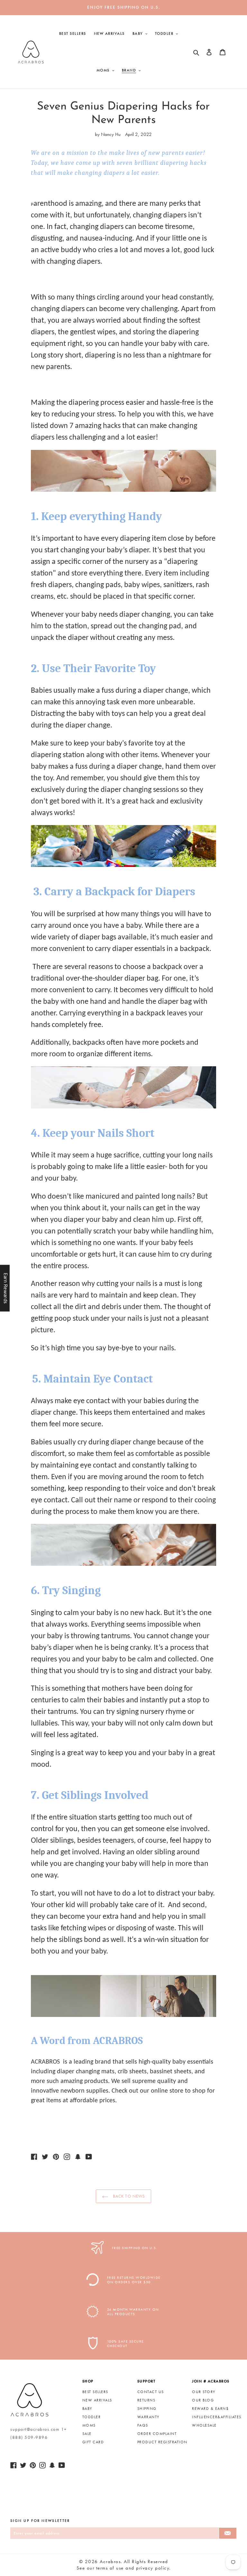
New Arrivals (97, 2400)
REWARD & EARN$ (210, 2409)
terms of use (110, 2568)
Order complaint (157, 2434)
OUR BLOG (203, 2400)
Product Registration (162, 2442)
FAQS (143, 2425)
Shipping (147, 2409)
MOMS (89, 2425)
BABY (87, 2409)
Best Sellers (95, 2392)
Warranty (148, 2417)
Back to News (128, 2196)
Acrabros (110, 2562)
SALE (87, 2434)
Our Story (204, 2392)
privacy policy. (153, 2568)
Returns (146, 2400)
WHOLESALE (204, 2425)
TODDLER (92, 2417)
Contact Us (151, 2392)
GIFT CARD (93, 2442)
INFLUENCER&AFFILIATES (217, 2417)
